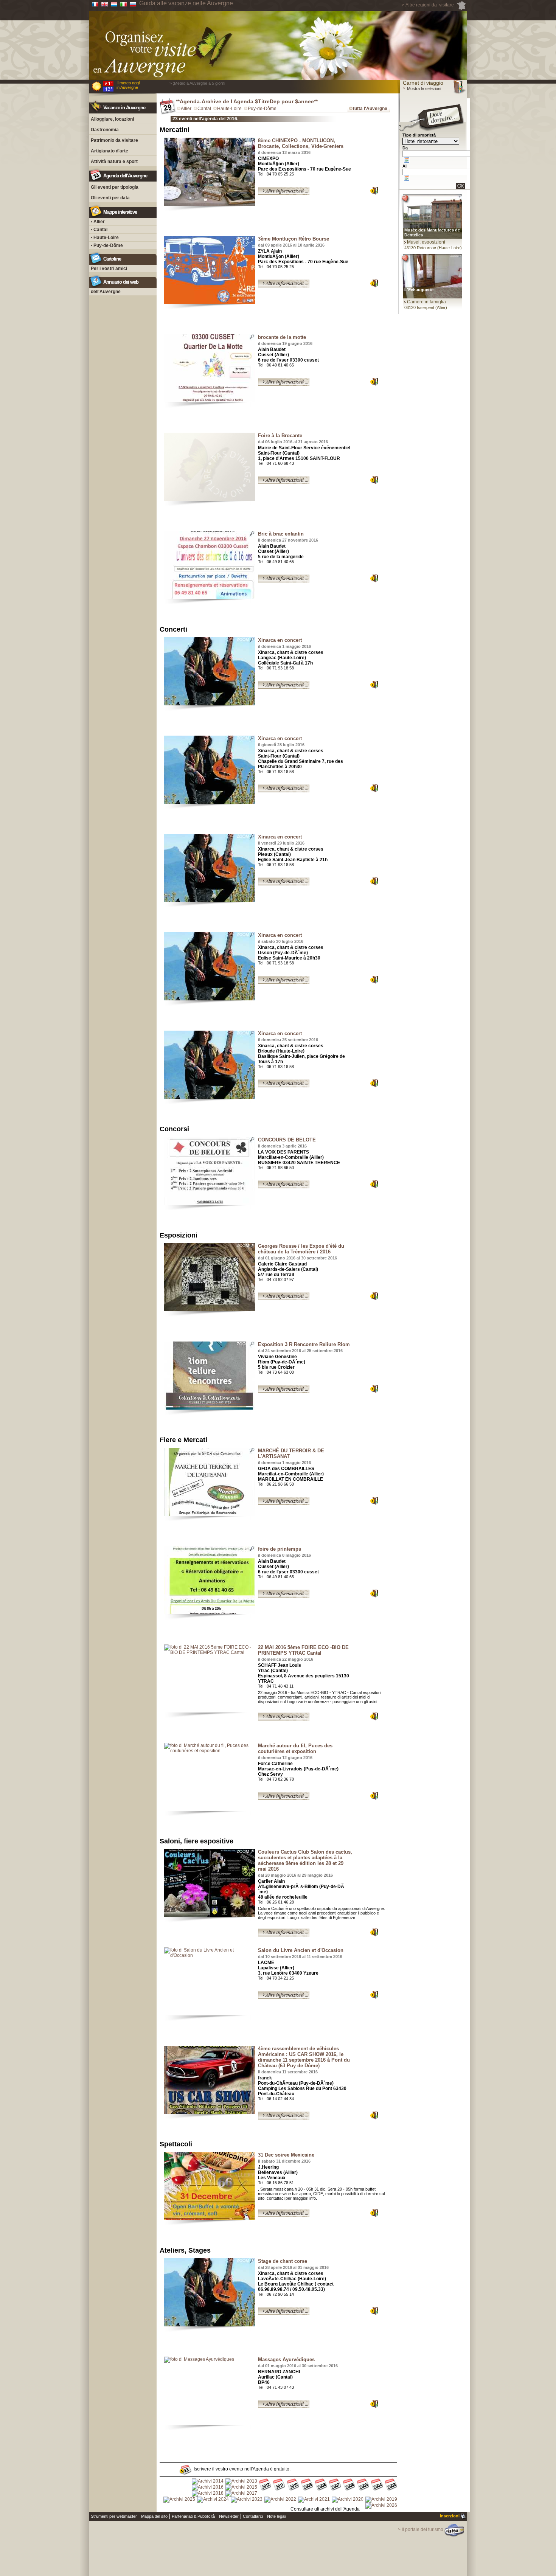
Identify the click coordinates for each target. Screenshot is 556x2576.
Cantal (204, 109)
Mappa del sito (154, 2516)
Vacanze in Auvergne (124, 108)
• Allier (98, 222)
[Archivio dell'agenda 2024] (213, 2500)
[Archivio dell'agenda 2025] (179, 2500)
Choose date (407, 160)
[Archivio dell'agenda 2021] (314, 2500)
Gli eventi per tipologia (115, 187)
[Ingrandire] (210, 172)
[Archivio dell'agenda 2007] (335, 2485)
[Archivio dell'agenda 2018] (208, 2494)
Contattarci (253, 2516)
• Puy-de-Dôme (107, 245)
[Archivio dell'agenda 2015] (241, 2487)
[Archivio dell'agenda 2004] (377, 2485)
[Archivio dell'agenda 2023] (247, 2500)
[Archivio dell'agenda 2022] (280, 2500)
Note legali (276, 2516)
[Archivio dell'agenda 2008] (321, 2485)
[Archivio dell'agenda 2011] (279, 2485)
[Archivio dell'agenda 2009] (307, 2485)
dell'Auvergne (106, 292)
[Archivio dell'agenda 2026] (381, 2506)
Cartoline (112, 259)
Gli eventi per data (110, 198)
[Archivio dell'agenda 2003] (391, 2485)
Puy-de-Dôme (262, 109)
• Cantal (99, 230)
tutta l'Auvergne (370, 109)
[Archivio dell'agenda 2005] (363, 2485)
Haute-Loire (229, 109)
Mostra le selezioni (423, 89)
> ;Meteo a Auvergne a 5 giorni (197, 83)
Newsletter (229, 2516)
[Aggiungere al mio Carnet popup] (378, 192)
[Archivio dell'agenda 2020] (348, 2500)
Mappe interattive (120, 212)
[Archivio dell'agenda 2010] (293, 2485)
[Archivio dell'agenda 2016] (208, 2487)
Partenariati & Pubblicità (193, 2516)
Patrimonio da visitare (114, 140)
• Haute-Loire (105, 238)
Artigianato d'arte (109, 151)
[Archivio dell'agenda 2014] (208, 2481)
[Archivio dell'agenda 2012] (265, 2485)
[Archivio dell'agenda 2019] (381, 2500)
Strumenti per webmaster (114, 2516)
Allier (186, 109)
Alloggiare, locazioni (112, 119)
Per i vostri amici (109, 269)
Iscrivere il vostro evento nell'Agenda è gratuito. (242, 2469)
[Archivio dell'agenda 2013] (241, 2481)
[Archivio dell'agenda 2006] (349, 2485)
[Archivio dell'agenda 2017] (241, 2494)
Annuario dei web (121, 282)
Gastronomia (105, 130)
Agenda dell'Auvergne (125, 176)
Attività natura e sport (114, 161)
